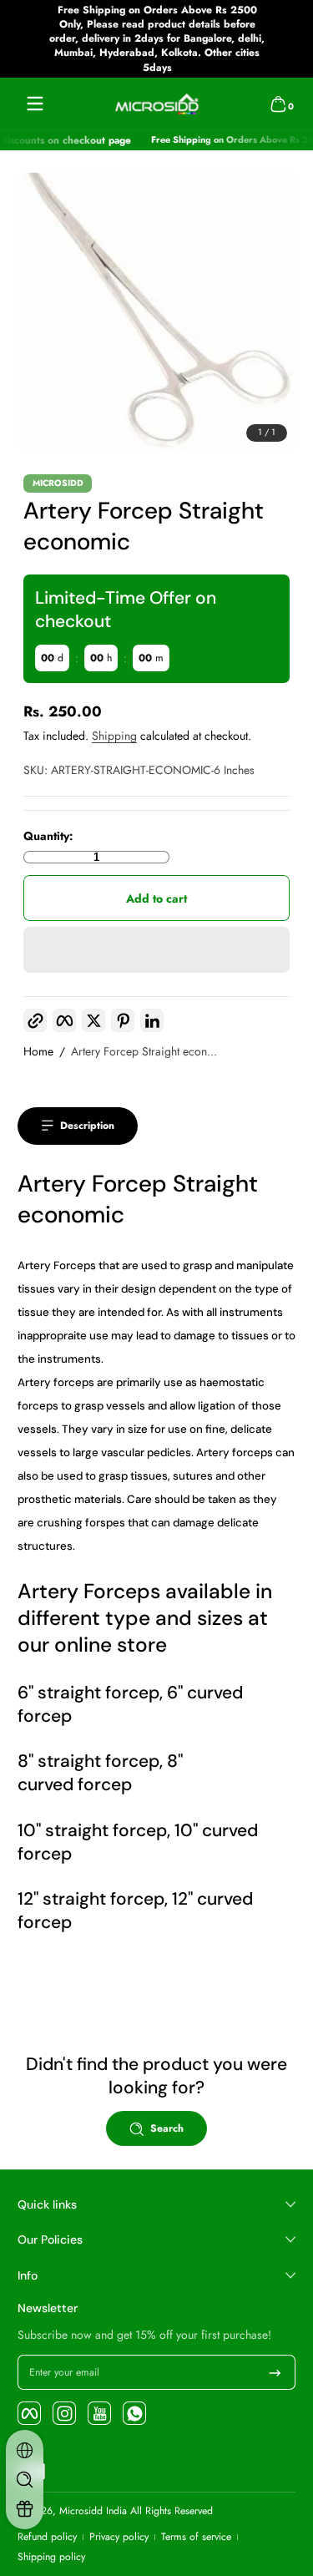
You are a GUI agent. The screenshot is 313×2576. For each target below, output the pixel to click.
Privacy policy (119, 2537)
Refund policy (47, 2537)
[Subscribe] (275, 2372)
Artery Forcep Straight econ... (144, 1052)
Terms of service (196, 2537)
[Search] (25, 2480)
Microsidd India (93, 2511)
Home (38, 1052)
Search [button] (167, 2128)
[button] (278, 104)
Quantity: (48, 836)
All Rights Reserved (172, 2511)
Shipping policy (51, 2557)
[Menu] (35, 104)
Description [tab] (87, 1126)
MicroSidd (58, 484)
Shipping (114, 736)
